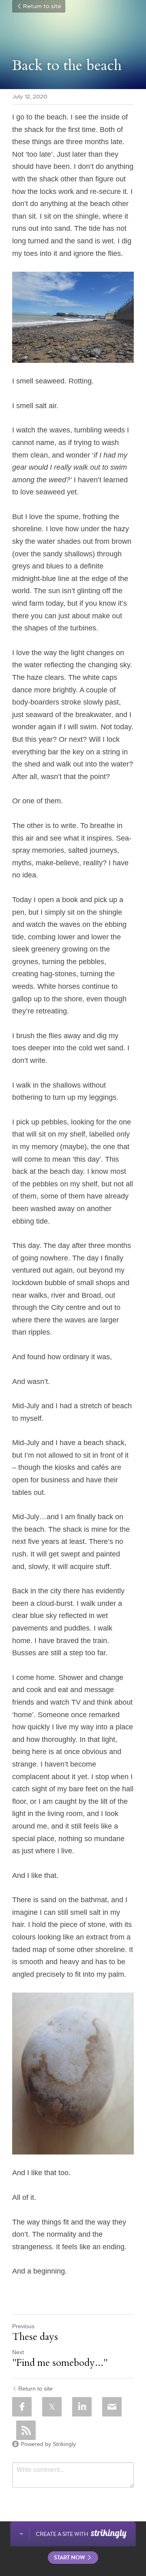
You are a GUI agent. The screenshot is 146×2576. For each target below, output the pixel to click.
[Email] (112, 2407)
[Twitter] (52, 2407)
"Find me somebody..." (60, 2363)
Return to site (42, 6)
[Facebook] (22, 2407)
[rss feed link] (26, 2430)
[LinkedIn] (82, 2407)
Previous (23, 2326)
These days (35, 2337)
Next (18, 2352)
